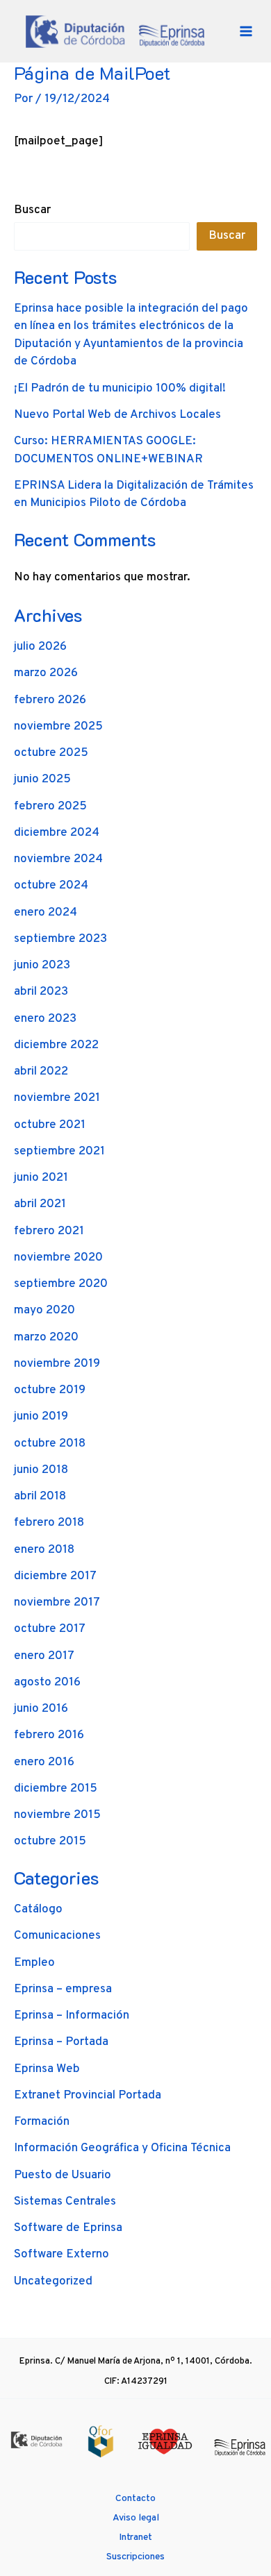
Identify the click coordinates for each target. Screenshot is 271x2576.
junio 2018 (41, 1470)
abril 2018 (40, 1497)
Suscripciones (135, 2557)
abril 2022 (41, 1072)
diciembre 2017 (55, 1576)
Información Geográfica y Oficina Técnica (122, 2148)
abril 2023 (41, 992)
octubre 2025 (51, 753)
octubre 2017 (50, 1629)
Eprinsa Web (47, 2069)
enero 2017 (44, 1656)
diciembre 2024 (57, 833)
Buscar (32, 210)
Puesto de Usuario (63, 2175)
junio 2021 (41, 1178)
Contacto (135, 2499)
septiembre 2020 (61, 1284)
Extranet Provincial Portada (88, 2096)
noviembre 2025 (58, 727)
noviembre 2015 (57, 1815)
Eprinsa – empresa (63, 1989)
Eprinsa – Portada (61, 2042)
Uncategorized (53, 2282)
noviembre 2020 (58, 1258)
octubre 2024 (51, 886)
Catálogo (38, 1910)
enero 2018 (44, 1550)
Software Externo (61, 2255)
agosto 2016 (47, 1683)
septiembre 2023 (60, 939)
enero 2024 (46, 913)
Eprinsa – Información (72, 2016)
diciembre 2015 (56, 1789)
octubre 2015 (50, 1842)
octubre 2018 (50, 1444)
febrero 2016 (49, 1735)
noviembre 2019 (57, 1364)
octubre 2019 (50, 1390)
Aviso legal (136, 2518)
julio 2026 (40, 647)
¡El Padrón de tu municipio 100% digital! (120, 389)
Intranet (135, 2537)
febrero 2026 (50, 700)
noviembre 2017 (57, 1603)
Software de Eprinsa (68, 2228)
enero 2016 (44, 1762)
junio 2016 (41, 1709)
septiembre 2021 (59, 1152)
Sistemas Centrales (65, 2202)
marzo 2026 (46, 673)
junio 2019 (41, 1417)
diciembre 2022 (56, 1045)
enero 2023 (45, 1019)
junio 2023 (42, 966)
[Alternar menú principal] (246, 31)
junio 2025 (42, 780)
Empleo (34, 1963)
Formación (42, 2122)
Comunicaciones (57, 1936)
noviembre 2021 (57, 1098)
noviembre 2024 (58, 859)
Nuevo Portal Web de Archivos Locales (117, 415)
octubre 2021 (50, 1125)
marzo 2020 (46, 1338)
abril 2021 (40, 1204)
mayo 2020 (44, 1311)
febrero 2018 (49, 1523)
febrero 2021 (49, 1231)
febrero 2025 (50, 807)
